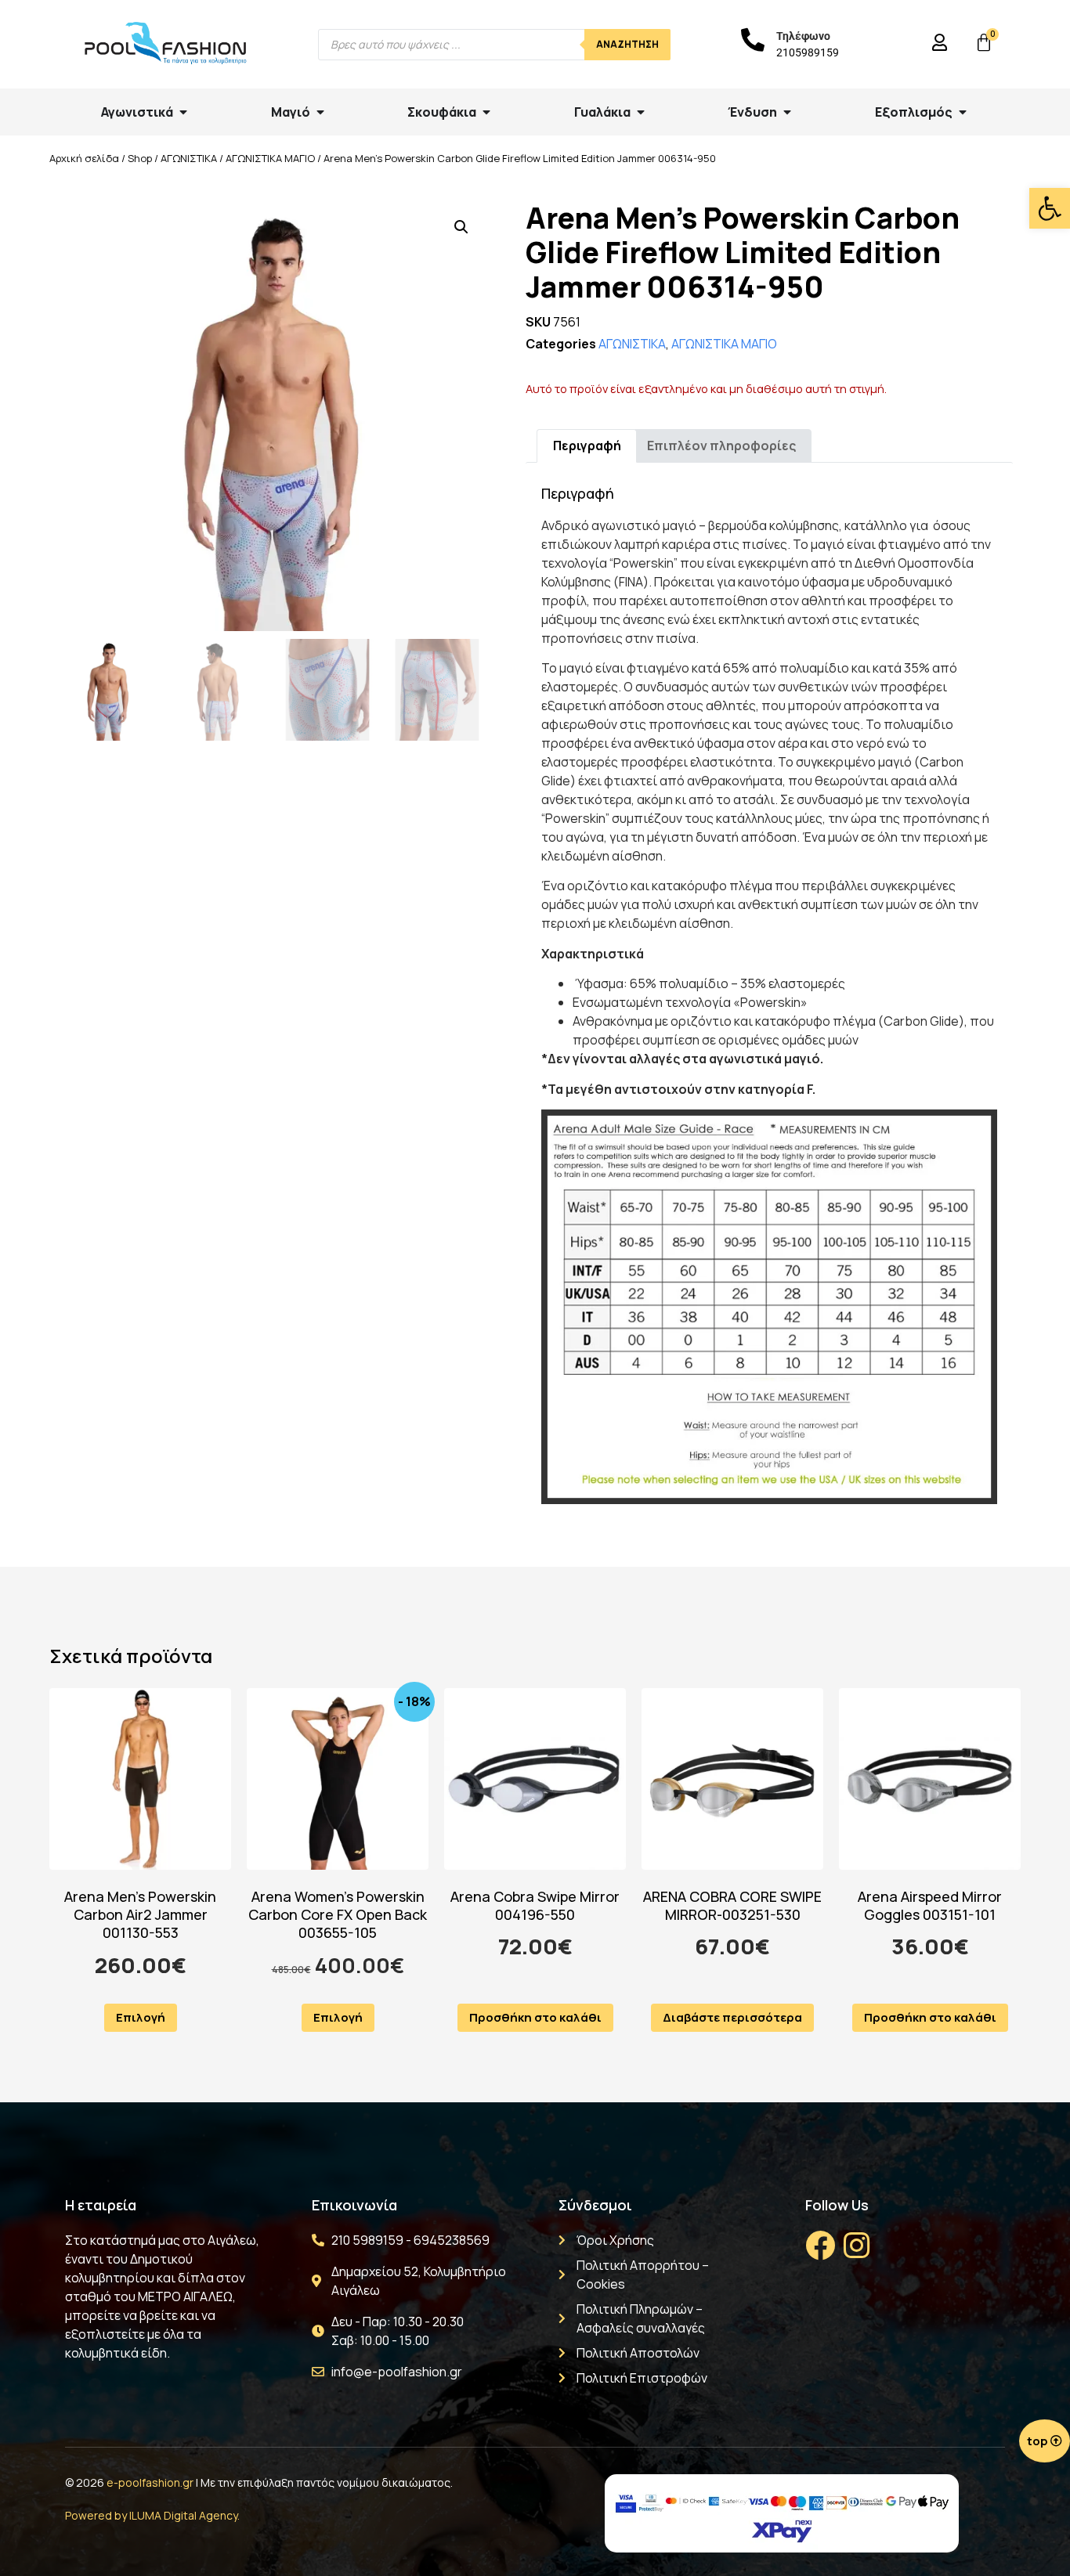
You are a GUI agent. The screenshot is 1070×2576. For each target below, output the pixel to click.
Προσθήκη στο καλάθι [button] (535, 2017)
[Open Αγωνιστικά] (183, 112)
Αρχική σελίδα (84, 158)
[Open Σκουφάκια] (486, 112)
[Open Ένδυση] (787, 112)
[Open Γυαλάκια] (641, 112)
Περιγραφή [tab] (587, 446)
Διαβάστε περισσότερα (732, 2017)
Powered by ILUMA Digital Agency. (152, 2515)
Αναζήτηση (627, 44)
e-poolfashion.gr (150, 2482)
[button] (1050, 208)
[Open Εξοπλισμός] (963, 112)
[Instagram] (856, 2246)
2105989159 (808, 52)
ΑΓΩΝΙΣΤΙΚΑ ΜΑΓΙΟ (270, 158)
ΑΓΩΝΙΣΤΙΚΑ (189, 158)
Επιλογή (141, 2017)
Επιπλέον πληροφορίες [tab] (721, 446)
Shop (140, 158)
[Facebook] (820, 2246)
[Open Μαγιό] (320, 112)
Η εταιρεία (101, 2205)
